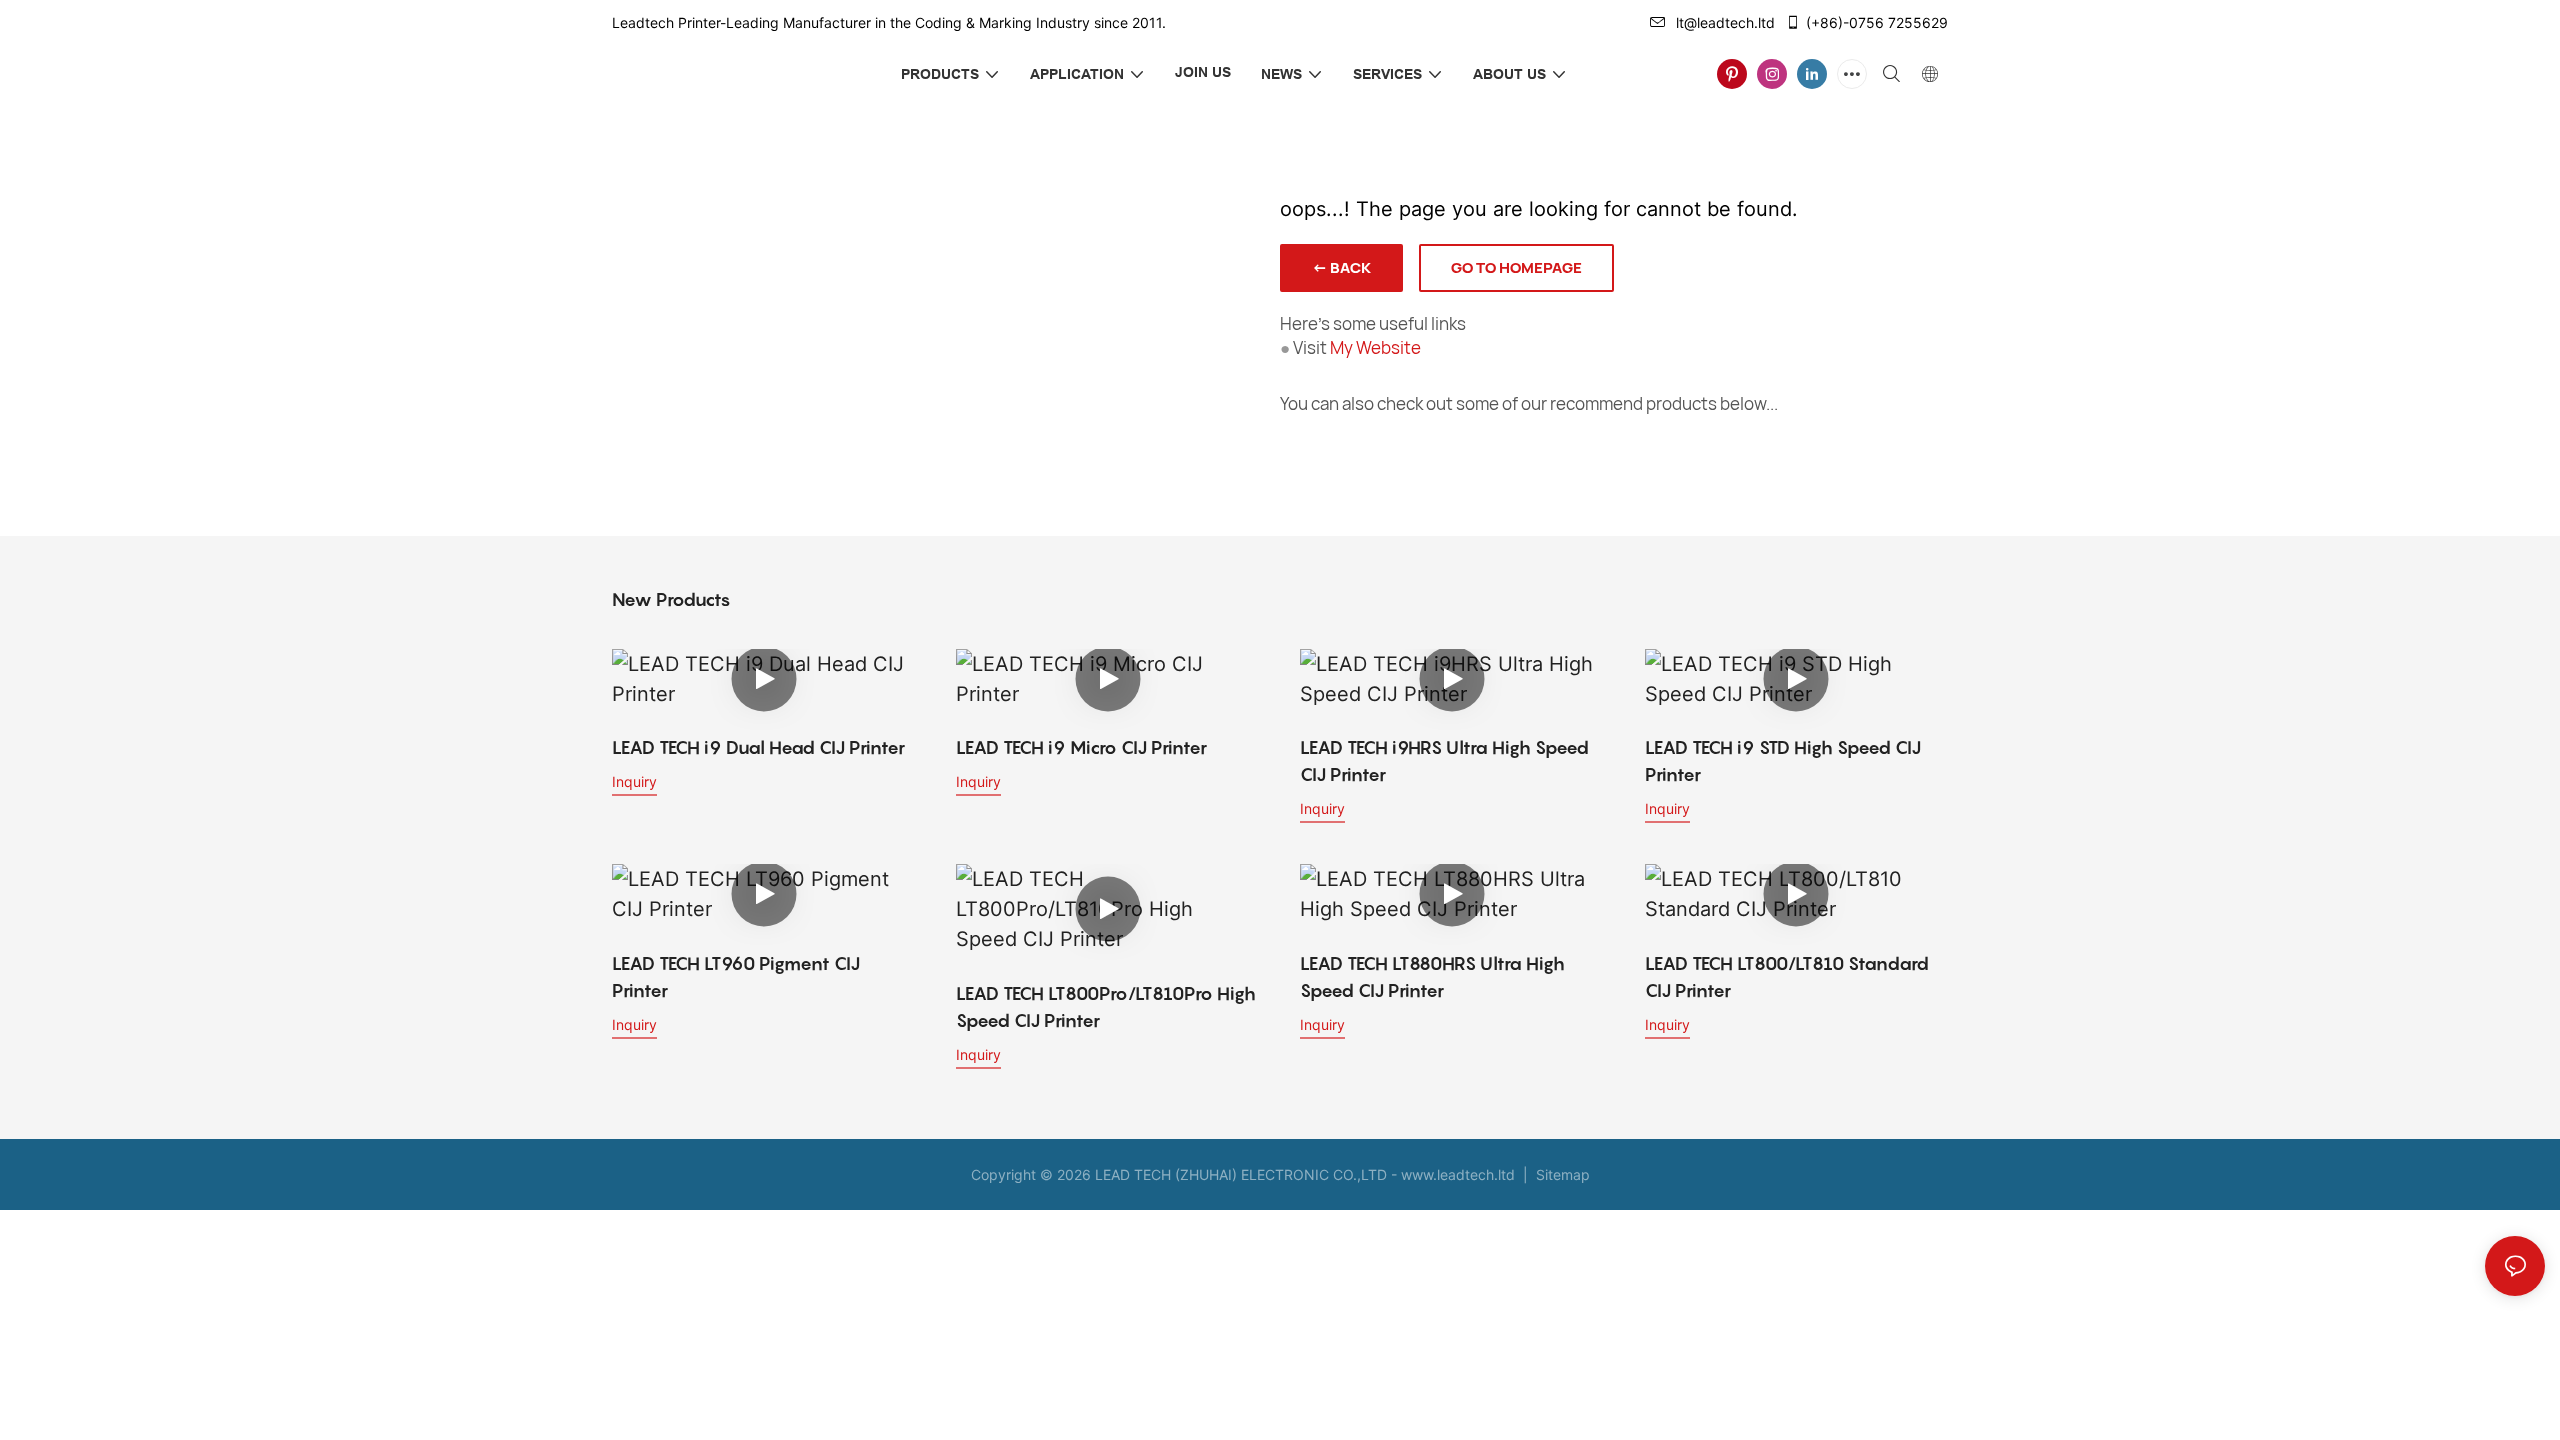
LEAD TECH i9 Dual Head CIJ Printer (758, 747)
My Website (1375, 347)
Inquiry (634, 781)
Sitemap (1561, 1174)
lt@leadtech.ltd (1725, 22)
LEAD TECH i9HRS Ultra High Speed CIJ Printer (1444, 761)
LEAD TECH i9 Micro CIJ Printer (1081, 747)
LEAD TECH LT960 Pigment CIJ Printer (736, 977)
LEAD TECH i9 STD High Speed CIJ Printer (1783, 761)
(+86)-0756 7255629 (1877, 22)
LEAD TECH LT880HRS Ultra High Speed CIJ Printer (1432, 977)
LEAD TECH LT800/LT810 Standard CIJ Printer (1787, 977)
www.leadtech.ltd (1458, 1174)
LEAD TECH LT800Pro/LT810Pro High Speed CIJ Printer (1106, 1007)
